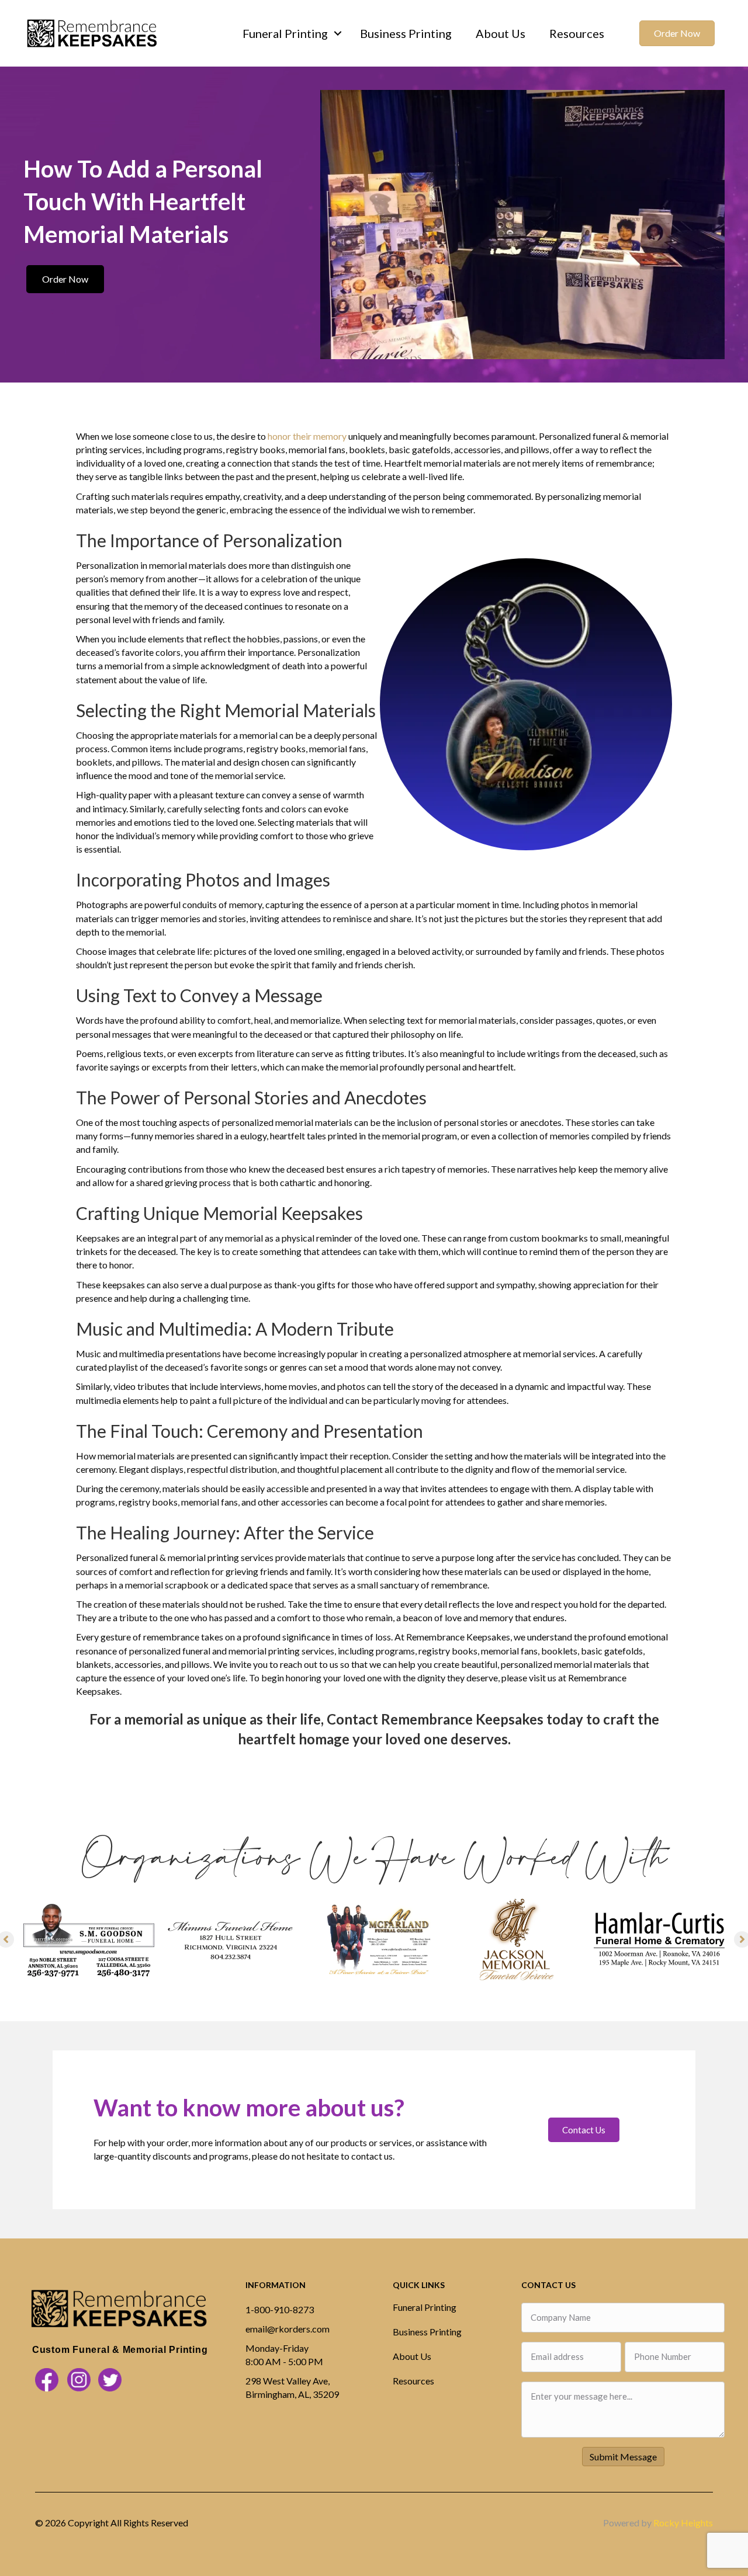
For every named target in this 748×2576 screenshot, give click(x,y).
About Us (501, 33)
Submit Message (623, 2457)
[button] (338, 33)
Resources (577, 33)
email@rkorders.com (288, 2329)
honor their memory (307, 436)
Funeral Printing (285, 33)
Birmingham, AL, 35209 (292, 2394)
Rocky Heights (683, 2523)
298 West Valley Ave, (288, 2381)
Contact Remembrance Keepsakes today (455, 1719)
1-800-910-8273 (280, 2309)
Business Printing (406, 33)
